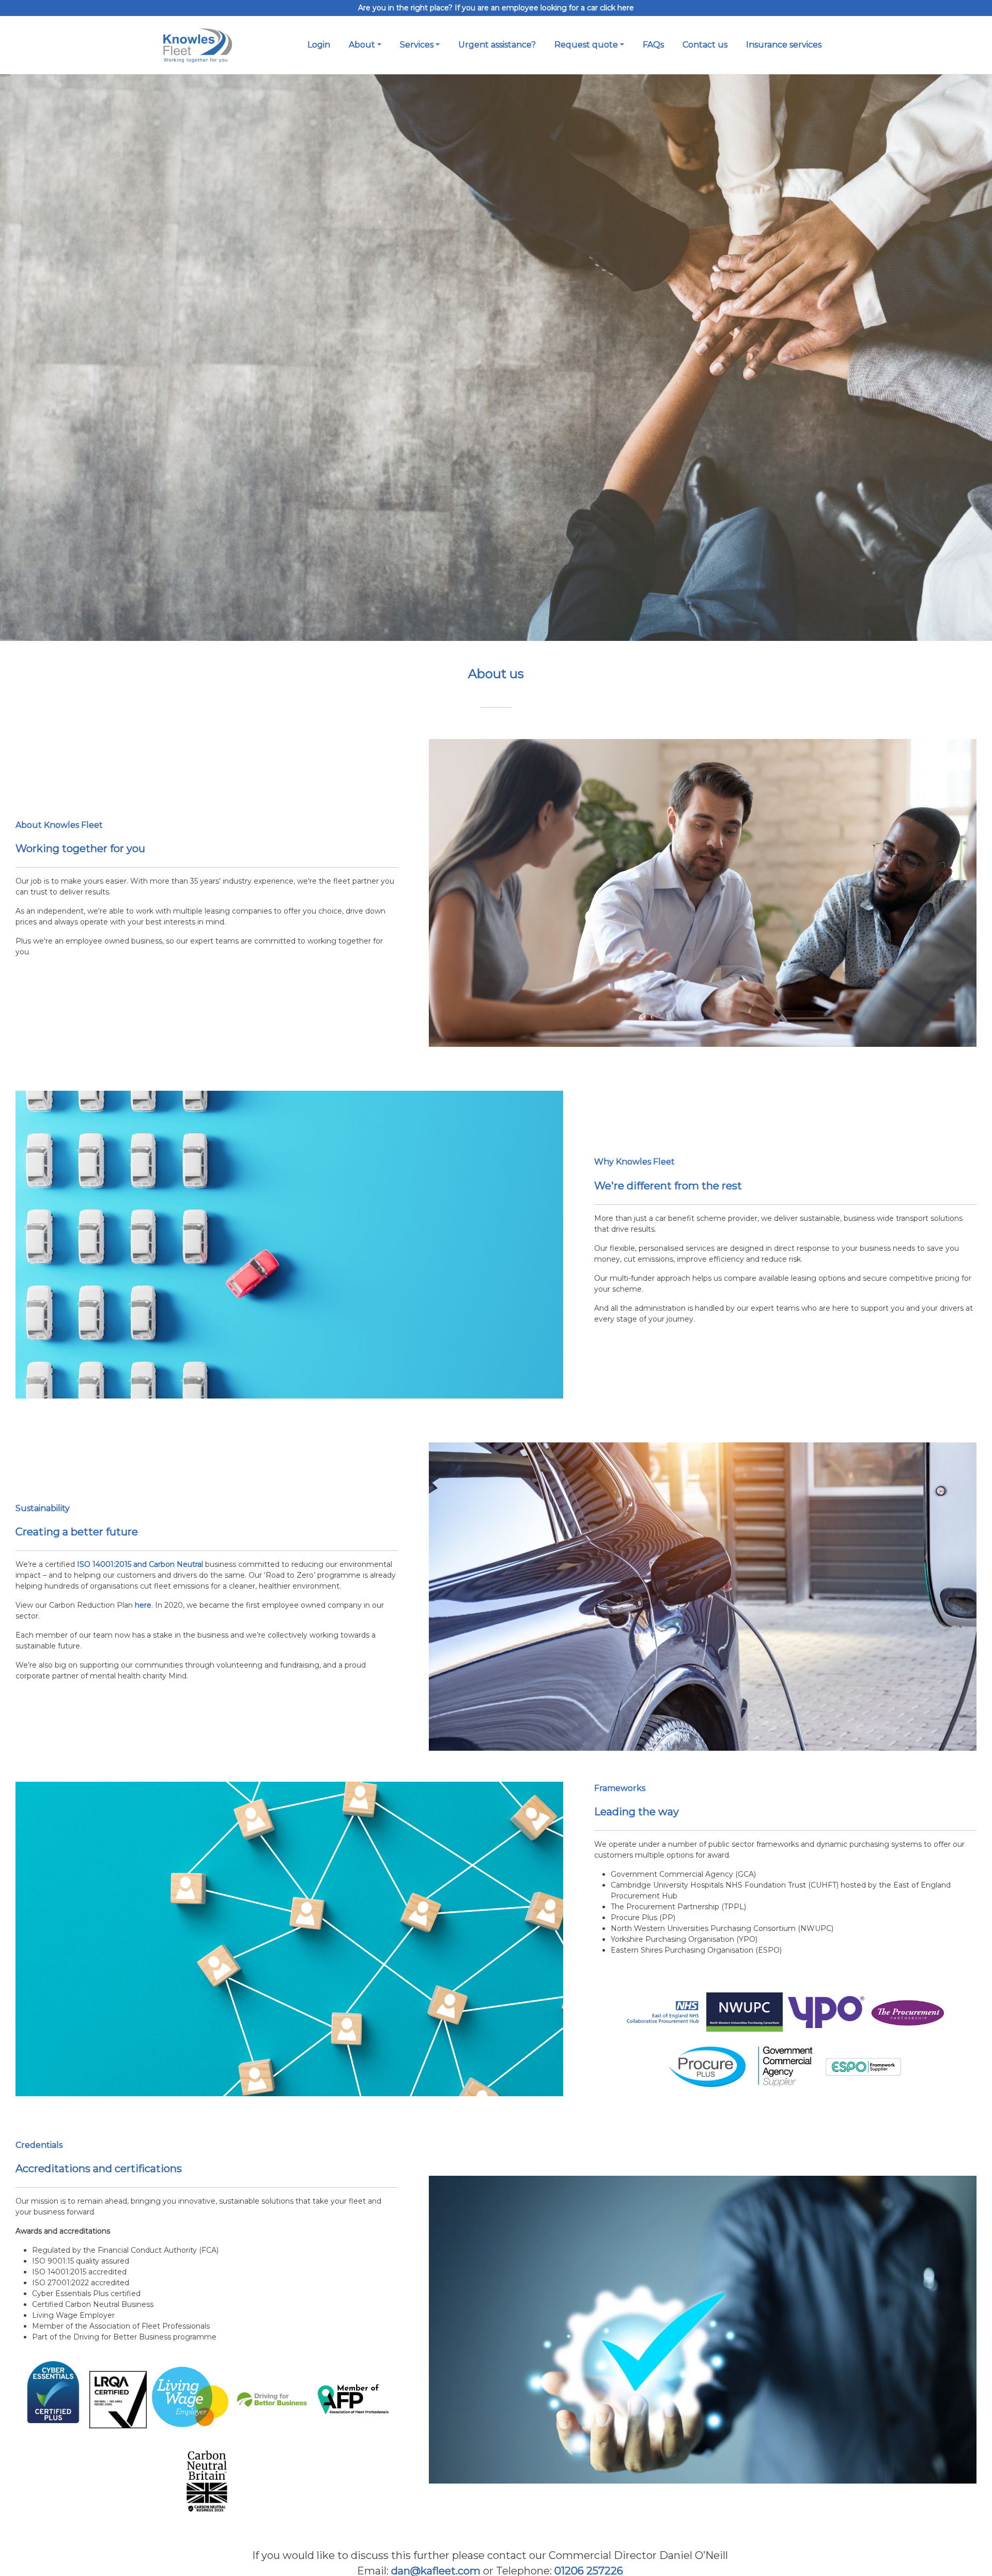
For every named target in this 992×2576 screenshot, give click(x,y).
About (362, 45)
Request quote (586, 45)
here (143, 1605)
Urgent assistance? (497, 45)
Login (319, 45)
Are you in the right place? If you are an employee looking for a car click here (496, 8)
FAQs (653, 45)
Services (417, 45)
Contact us (705, 45)
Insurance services (784, 45)
